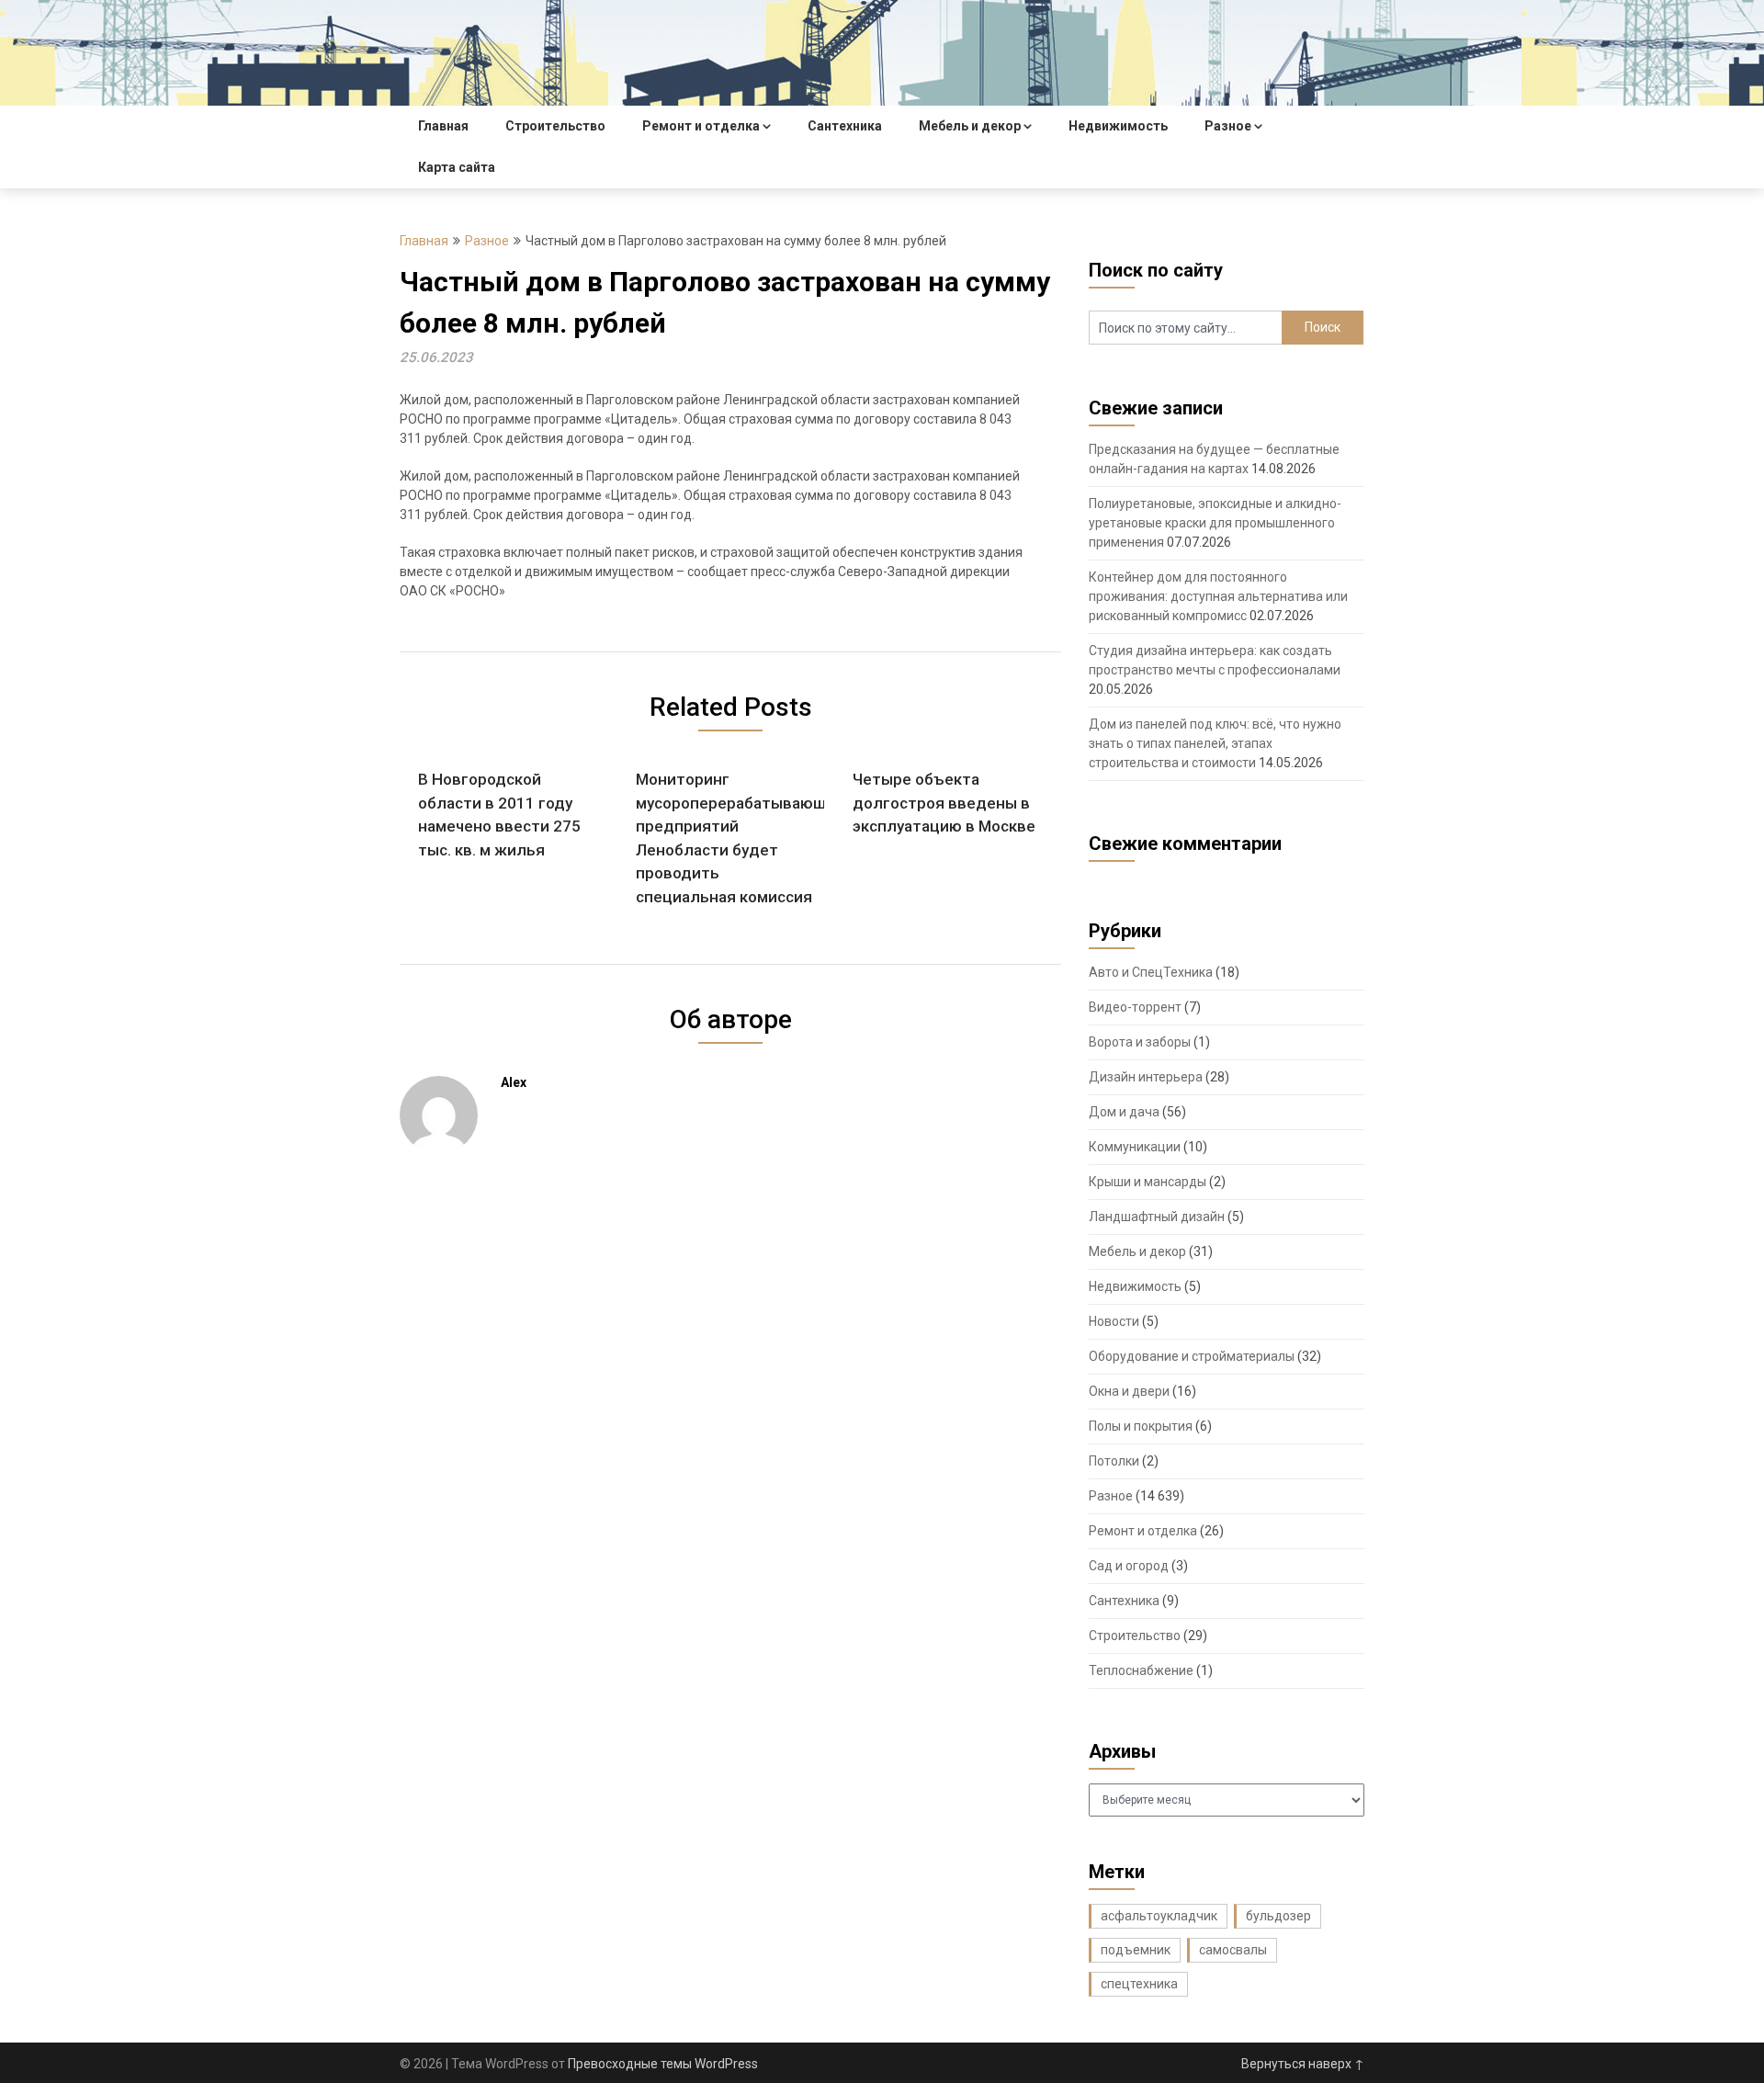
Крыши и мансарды (1148, 1182)
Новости (1114, 1321)
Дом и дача (1124, 1112)
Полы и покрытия (1141, 1426)
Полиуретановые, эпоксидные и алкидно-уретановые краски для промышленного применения (1215, 523)
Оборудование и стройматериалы (1192, 1356)
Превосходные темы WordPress (663, 2064)
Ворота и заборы (1140, 1042)
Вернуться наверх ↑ (1303, 2064)
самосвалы (1233, 1950)
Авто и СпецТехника (1151, 972)
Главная (443, 126)
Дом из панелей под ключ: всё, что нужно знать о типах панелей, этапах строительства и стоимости (1215, 743)
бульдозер (1278, 1916)
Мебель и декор (970, 126)
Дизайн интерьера (1146, 1077)
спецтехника (1139, 1984)
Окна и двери (1129, 1391)
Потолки (1114, 1461)
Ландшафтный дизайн (1157, 1217)
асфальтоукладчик (1159, 1916)
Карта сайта (457, 167)
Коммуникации (1135, 1147)
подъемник (1136, 1950)
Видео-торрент (1135, 1007)
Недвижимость (1118, 126)
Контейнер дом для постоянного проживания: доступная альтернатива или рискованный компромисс (1218, 596)
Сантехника (845, 126)
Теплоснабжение (1141, 1670)
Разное (1228, 126)
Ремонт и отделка (701, 126)
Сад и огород (1129, 1566)
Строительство (555, 126)
